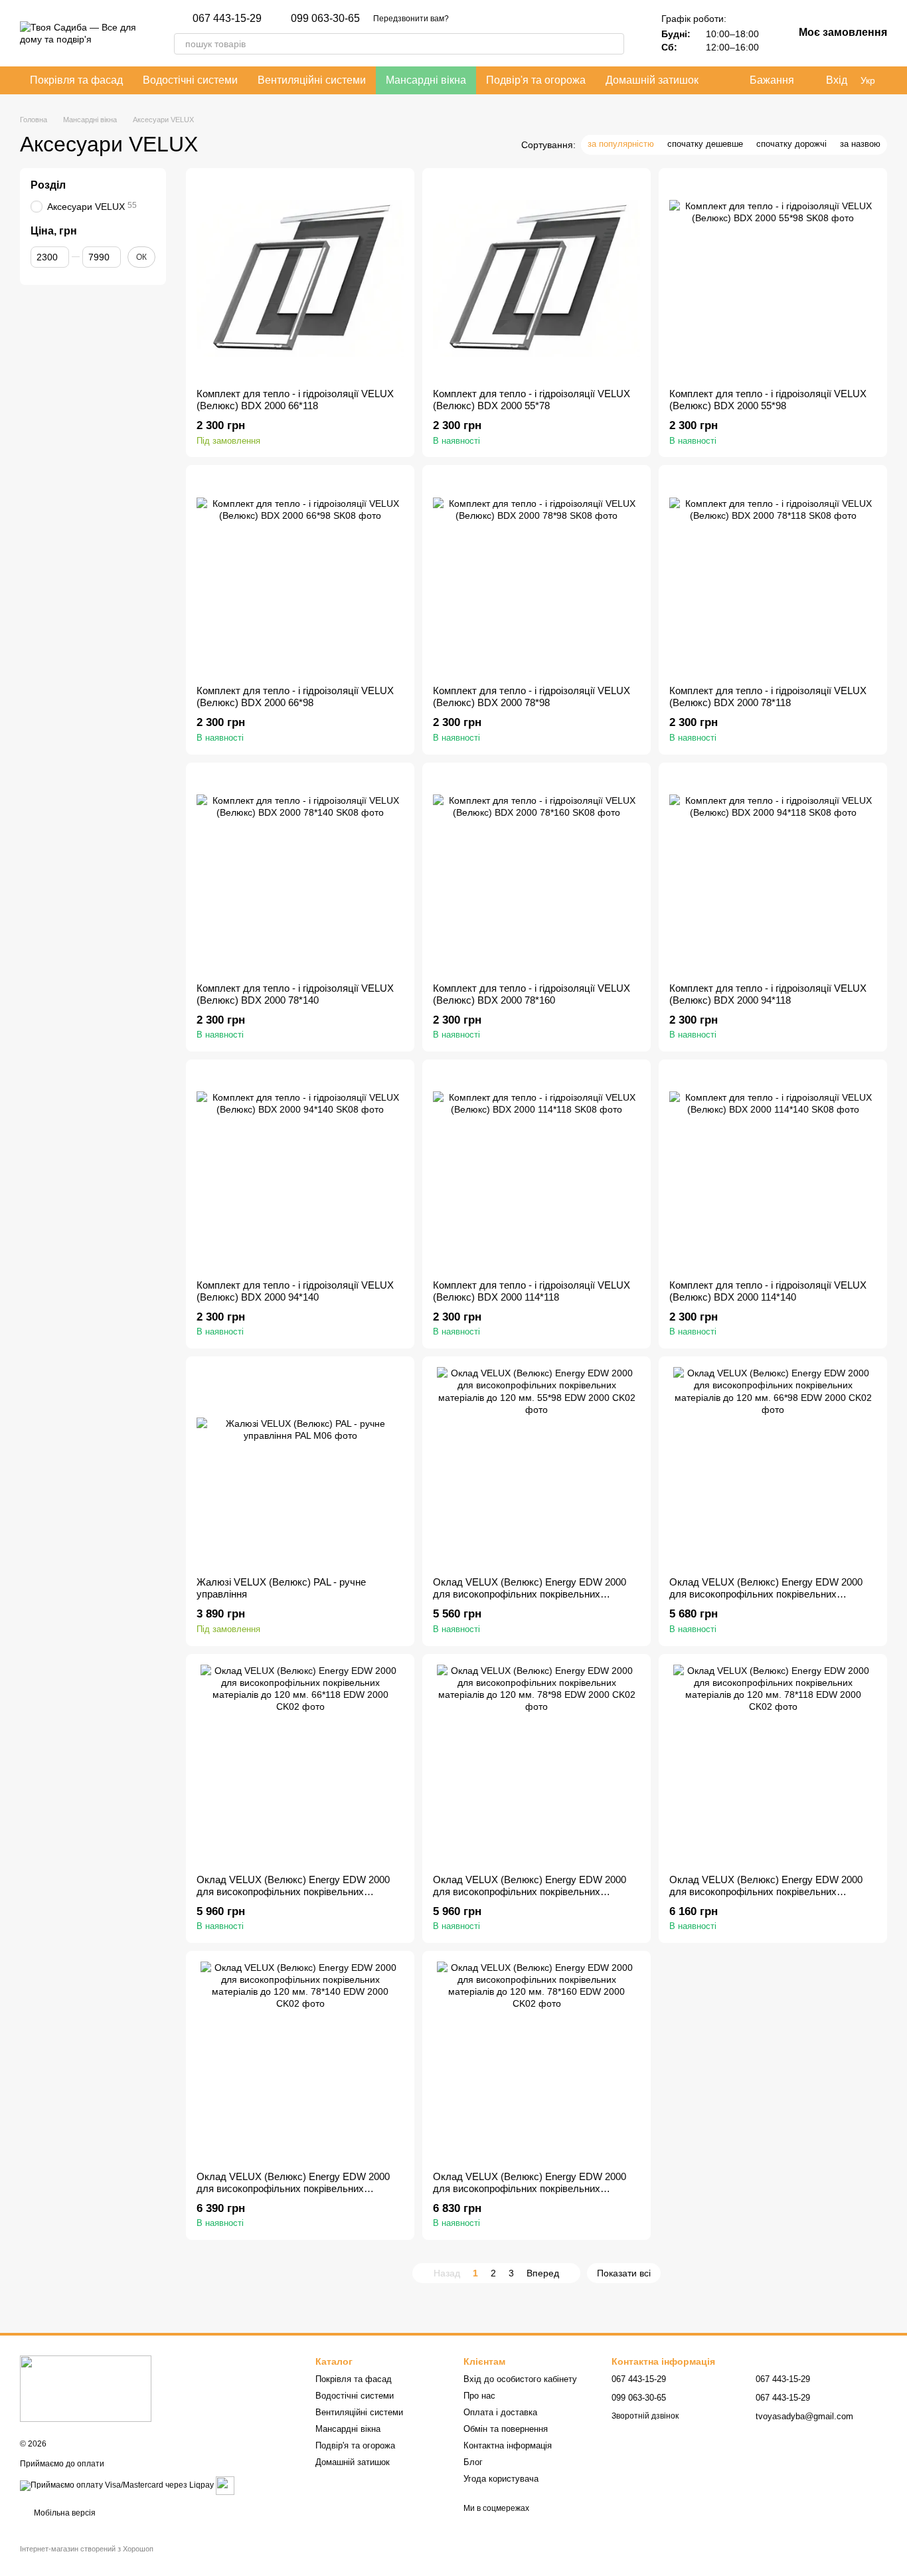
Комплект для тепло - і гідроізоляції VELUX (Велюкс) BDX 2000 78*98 (532, 696)
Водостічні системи (190, 80)
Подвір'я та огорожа (536, 80)
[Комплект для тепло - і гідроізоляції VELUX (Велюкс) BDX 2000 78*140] (300, 873)
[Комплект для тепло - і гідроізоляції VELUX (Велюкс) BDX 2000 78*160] (536, 873)
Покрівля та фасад (76, 80)
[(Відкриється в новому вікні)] (225, 2485)
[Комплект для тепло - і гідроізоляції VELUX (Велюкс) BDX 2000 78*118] (773, 575)
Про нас (479, 2396)
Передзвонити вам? (411, 19)
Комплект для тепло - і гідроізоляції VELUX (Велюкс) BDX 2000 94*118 (768, 994)
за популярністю (621, 144)
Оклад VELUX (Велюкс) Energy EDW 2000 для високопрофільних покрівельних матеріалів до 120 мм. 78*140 (293, 2188)
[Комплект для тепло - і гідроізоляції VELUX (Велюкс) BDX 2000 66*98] (300, 575)
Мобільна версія (64, 2513)
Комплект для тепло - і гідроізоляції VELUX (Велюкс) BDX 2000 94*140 (295, 1291)
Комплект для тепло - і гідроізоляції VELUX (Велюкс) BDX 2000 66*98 (295, 696)
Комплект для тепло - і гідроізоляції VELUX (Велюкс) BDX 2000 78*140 (295, 994)
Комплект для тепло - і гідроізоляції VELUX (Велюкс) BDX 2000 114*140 (768, 1291)
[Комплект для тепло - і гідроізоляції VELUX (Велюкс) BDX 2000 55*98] (773, 278)
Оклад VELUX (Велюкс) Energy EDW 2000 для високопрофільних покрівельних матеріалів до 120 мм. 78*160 (530, 2188)
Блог (473, 2462)
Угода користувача (501, 2479)
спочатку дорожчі (791, 144)
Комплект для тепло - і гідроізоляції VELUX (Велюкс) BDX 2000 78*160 (532, 994)
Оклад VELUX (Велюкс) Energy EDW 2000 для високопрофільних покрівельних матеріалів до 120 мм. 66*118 (293, 1891)
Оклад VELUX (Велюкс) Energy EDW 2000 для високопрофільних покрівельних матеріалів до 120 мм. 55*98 (530, 1594)
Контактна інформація (508, 2445)
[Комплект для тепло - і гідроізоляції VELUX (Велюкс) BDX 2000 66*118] (300, 278)
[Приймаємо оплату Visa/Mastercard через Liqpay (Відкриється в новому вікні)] (117, 2485)
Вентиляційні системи (312, 80)
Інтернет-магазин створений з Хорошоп (87, 2549)
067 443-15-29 (227, 19)
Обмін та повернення (506, 2429)
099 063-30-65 (325, 19)
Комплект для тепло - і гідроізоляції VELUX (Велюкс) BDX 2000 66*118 (295, 400)
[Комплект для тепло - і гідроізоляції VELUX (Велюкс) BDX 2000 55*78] (536, 278)
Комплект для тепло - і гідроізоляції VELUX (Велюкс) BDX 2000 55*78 (532, 400)
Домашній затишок (652, 80)
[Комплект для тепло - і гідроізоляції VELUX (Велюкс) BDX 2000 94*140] (300, 1170)
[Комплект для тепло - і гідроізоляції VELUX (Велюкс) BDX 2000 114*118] (536, 1170)
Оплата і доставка (500, 2412)
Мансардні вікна (426, 80)
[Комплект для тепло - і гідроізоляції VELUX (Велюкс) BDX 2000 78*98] (536, 575)
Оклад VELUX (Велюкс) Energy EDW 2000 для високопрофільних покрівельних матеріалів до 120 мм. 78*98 (530, 1891)
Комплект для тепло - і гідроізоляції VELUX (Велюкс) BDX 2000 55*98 (768, 400)
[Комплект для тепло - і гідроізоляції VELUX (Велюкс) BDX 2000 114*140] (773, 1170)
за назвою (860, 144)
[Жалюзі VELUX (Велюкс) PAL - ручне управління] (300, 1467)
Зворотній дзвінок (645, 2416)
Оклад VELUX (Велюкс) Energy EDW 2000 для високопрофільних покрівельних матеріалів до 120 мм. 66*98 (766, 1594)
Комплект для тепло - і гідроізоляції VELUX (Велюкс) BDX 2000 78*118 (768, 696)
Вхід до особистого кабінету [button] (520, 2379)
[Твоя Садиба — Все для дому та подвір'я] (86, 2388)
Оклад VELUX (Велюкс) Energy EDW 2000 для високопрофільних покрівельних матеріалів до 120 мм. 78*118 (766, 1891)
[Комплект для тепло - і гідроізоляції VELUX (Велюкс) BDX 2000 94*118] (773, 873)
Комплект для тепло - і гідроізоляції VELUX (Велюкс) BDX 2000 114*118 (532, 1291)
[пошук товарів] (614, 44)
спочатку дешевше (705, 144)
